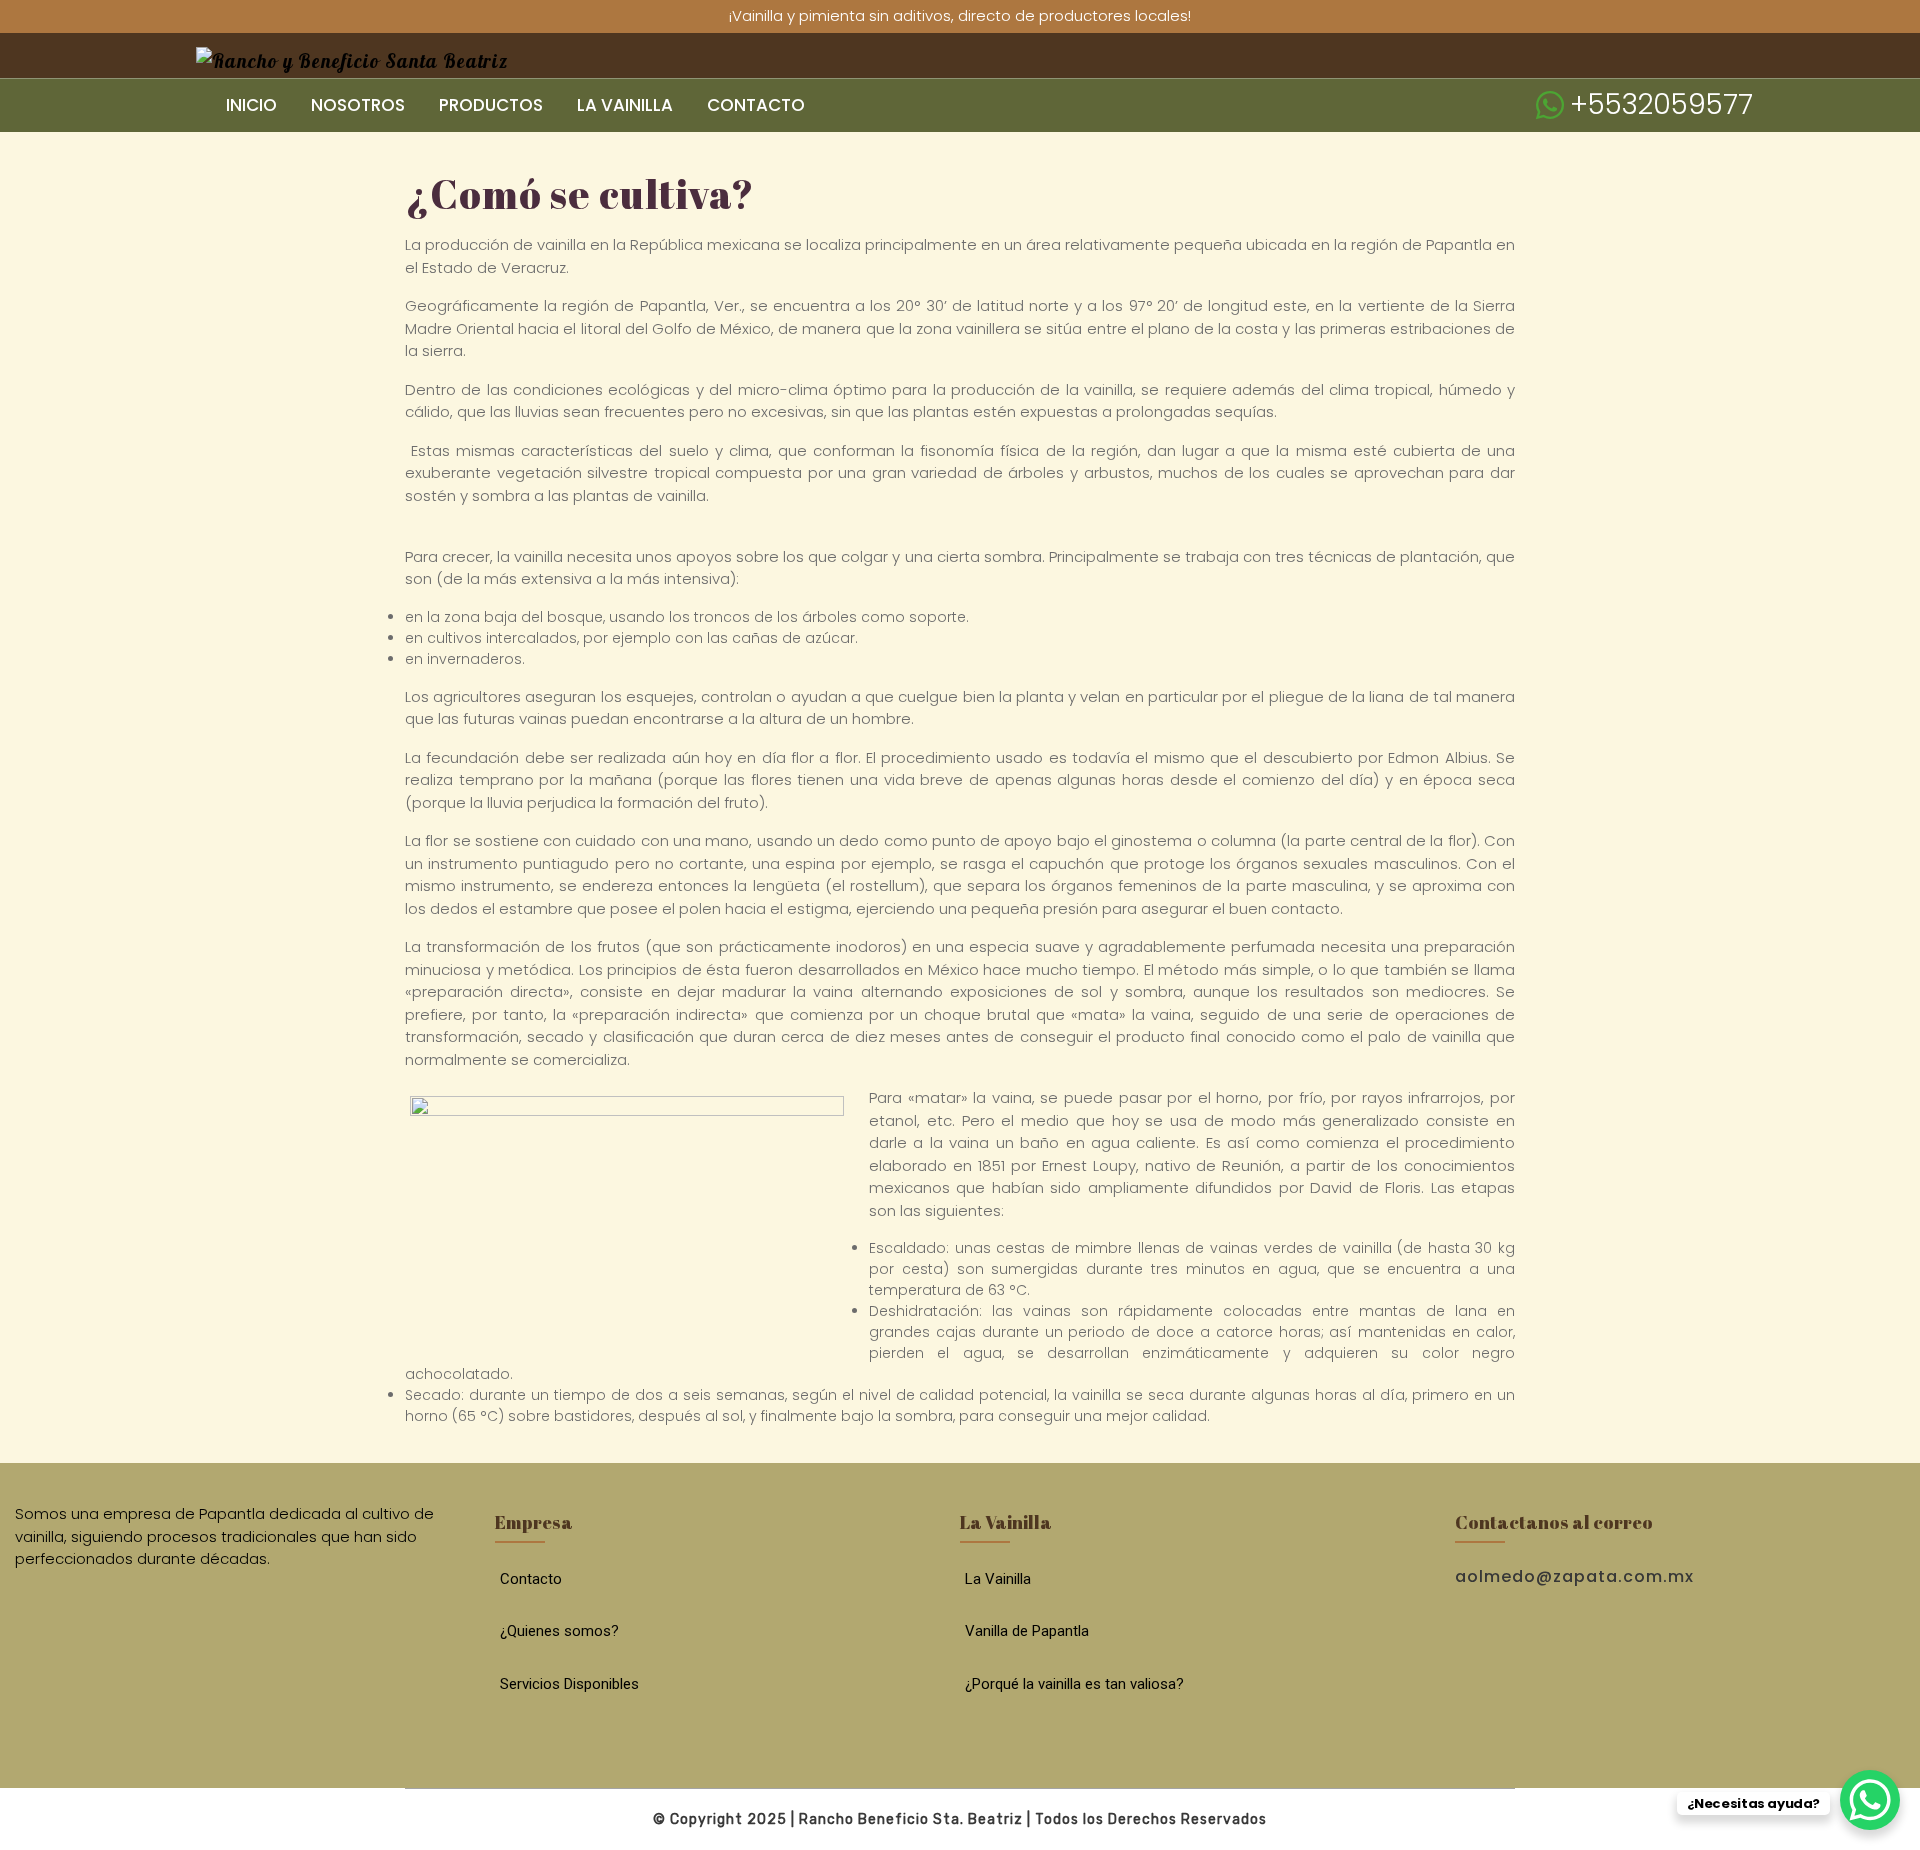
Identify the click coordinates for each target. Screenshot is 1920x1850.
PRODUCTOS (491, 105)
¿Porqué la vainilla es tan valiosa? (1074, 1684)
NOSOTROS (358, 105)
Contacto (531, 1579)
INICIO (251, 105)
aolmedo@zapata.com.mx (1574, 1576)
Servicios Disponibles (569, 1684)
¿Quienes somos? (559, 1631)
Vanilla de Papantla (1027, 1631)
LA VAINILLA (625, 105)
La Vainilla (998, 1579)
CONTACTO (756, 105)
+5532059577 (1661, 104)
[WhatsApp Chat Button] (1870, 1800)
